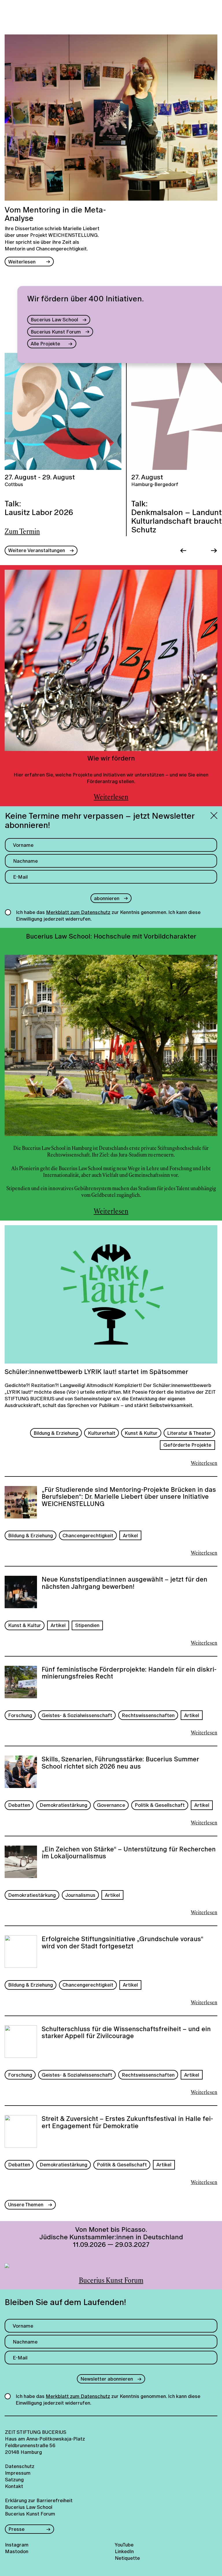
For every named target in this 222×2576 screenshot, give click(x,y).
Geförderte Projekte (187, 1445)
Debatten (19, 1805)
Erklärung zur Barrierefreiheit (39, 2500)
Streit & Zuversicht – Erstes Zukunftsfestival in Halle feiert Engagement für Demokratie (127, 2123)
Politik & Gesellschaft (160, 1805)
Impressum (18, 2473)
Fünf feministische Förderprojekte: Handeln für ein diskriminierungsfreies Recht (129, 1673)
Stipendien (87, 1625)
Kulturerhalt (102, 1433)
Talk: (39, 508)
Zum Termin (22, 532)
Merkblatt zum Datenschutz (78, 912)
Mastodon (17, 2551)
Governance (111, 1805)
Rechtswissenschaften (148, 1715)
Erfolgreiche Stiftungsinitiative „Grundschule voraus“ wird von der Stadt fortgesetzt (122, 1943)
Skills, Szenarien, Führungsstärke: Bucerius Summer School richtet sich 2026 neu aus (120, 1763)
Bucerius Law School (54, 319)
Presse (16, 2529)
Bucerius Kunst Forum (56, 332)
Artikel (130, 1535)
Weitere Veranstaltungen (37, 550)
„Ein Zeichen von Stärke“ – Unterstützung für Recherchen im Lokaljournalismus (129, 1853)
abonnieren (107, 898)
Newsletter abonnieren (107, 2379)
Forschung (20, 1715)
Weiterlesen (22, 262)
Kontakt (14, 2486)
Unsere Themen (26, 2204)
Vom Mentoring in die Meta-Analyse (55, 214)
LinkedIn (124, 2551)
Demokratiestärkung (63, 1805)
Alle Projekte (45, 343)
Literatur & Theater (189, 1433)
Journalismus (80, 1895)
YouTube (124, 2545)
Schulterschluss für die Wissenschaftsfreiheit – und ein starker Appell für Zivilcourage (126, 2033)
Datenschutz (20, 2466)
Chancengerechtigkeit (88, 1535)
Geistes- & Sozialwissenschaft (77, 1715)
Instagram (17, 2545)
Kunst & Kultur (141, 1433)
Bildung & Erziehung (56, 1433)
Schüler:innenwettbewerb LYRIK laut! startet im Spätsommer (96, 1372)
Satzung (14, 2479)
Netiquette (127, 2558)
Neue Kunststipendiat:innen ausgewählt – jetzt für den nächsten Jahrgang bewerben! (124, 1583)
